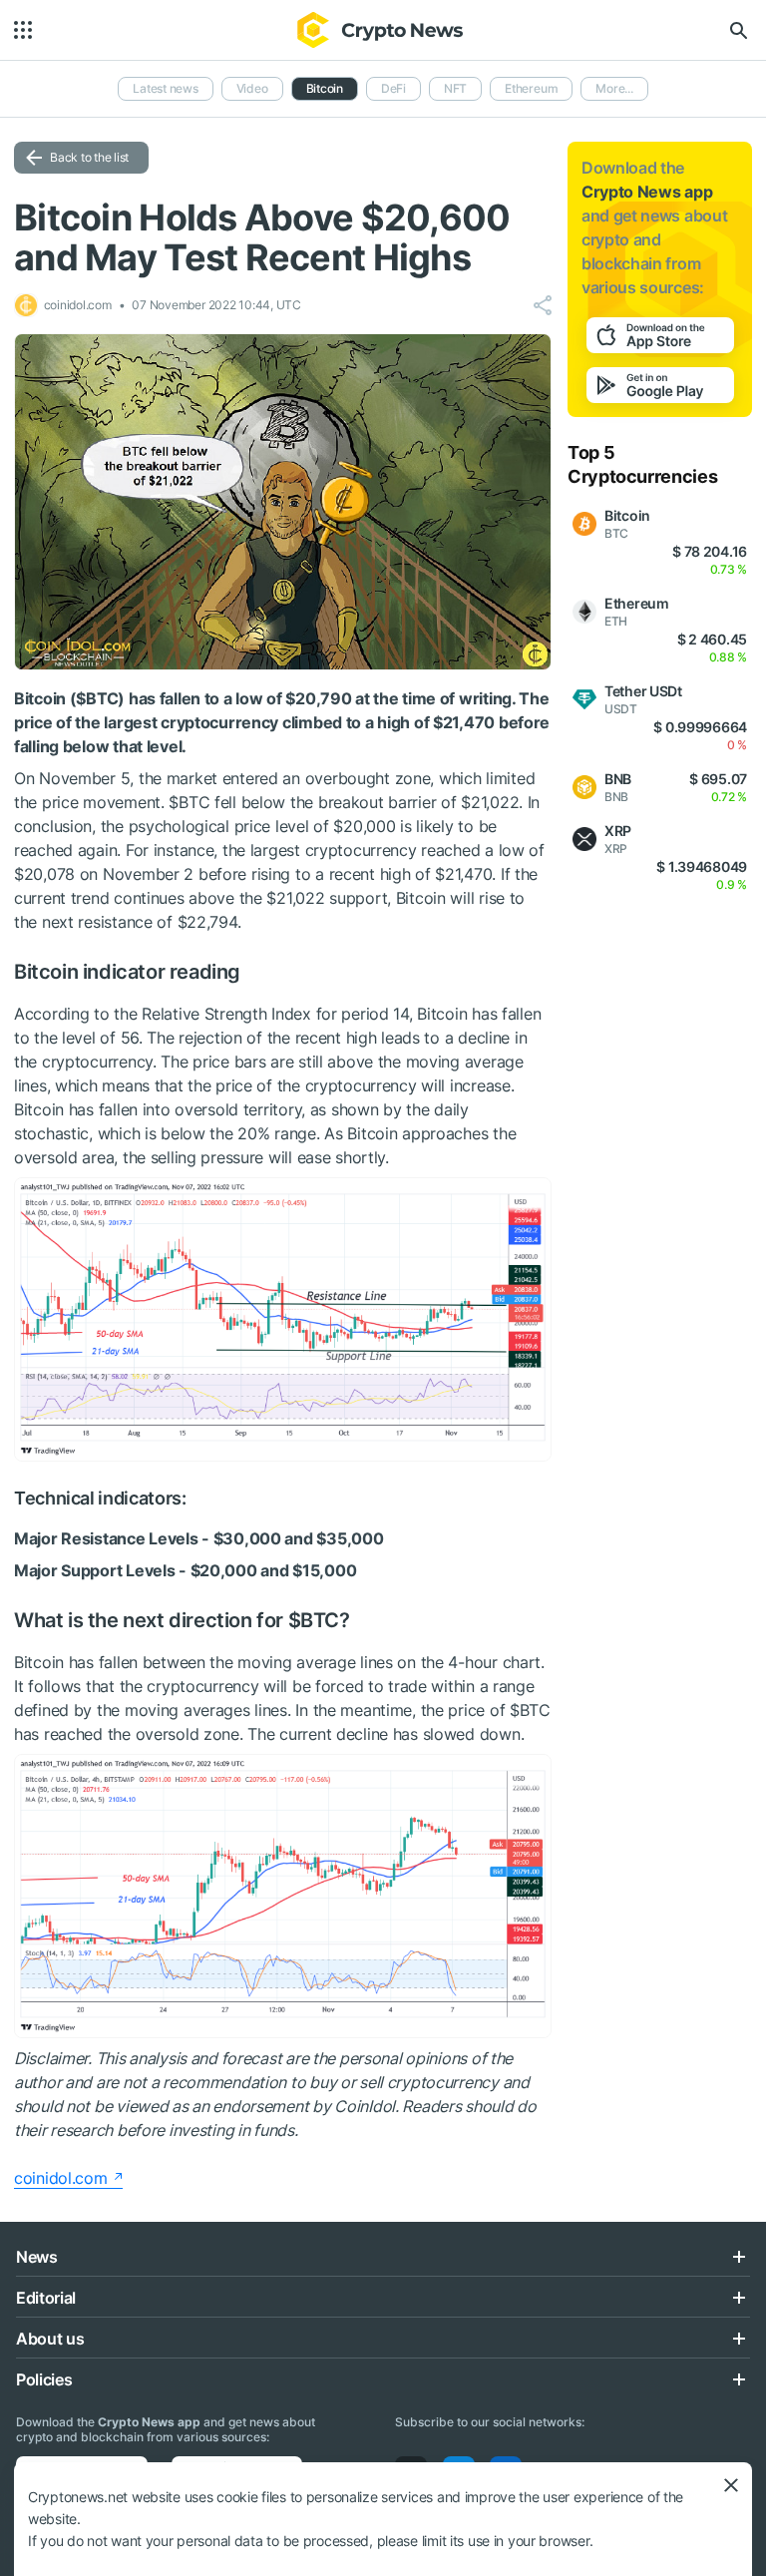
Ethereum (531, 88)
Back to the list (89, 157)
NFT (455, 88)
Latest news (165, 88)
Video (252, 88)
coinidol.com (61, 2178)
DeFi (393, 88)
